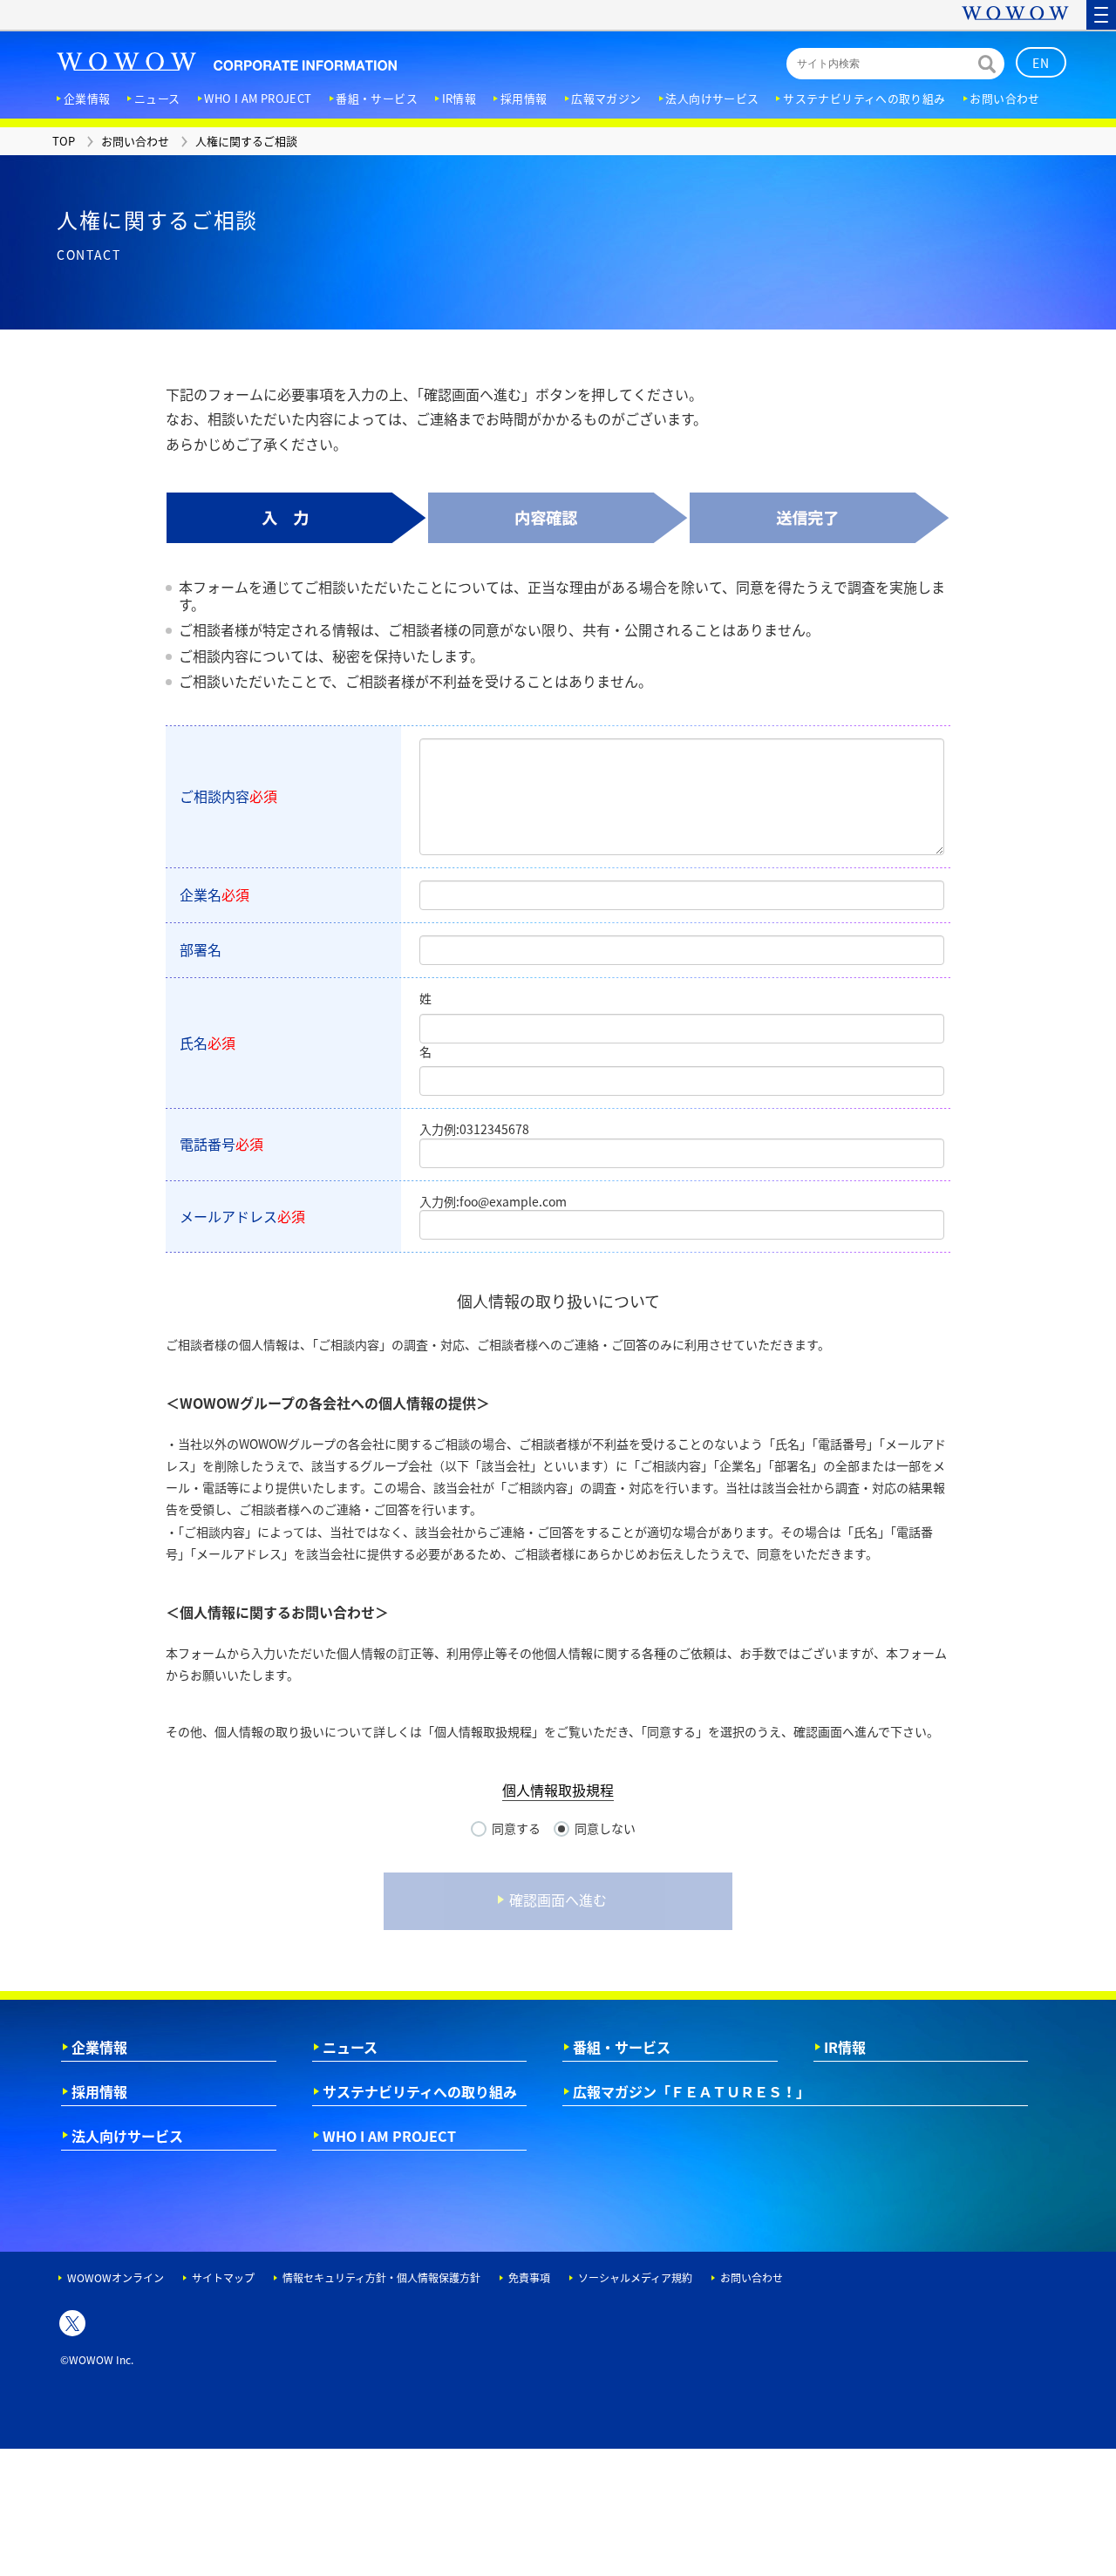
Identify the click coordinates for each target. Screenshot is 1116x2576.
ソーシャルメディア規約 (635, 2278)
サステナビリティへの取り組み (420, 2091)
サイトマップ (223, 2278)
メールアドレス (242, 1216)
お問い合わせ (752, 2278)
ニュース (350, 2047)
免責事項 (529, 2278)
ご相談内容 (228, 796)
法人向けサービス (127, 2136)
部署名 (201, 949)
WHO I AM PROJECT (389, 2136)
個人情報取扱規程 (558, 1790)
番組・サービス (622, 2047)
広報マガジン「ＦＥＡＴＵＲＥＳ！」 (691, 2091)
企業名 (214, 894)
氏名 (208, 1043)
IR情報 (845, 2047)
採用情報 (99, 2091)
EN (1041, 63)
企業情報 (99, 2047)
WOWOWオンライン (116, 2278)
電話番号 (221, 1144)
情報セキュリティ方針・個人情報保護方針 (381, 2278)
